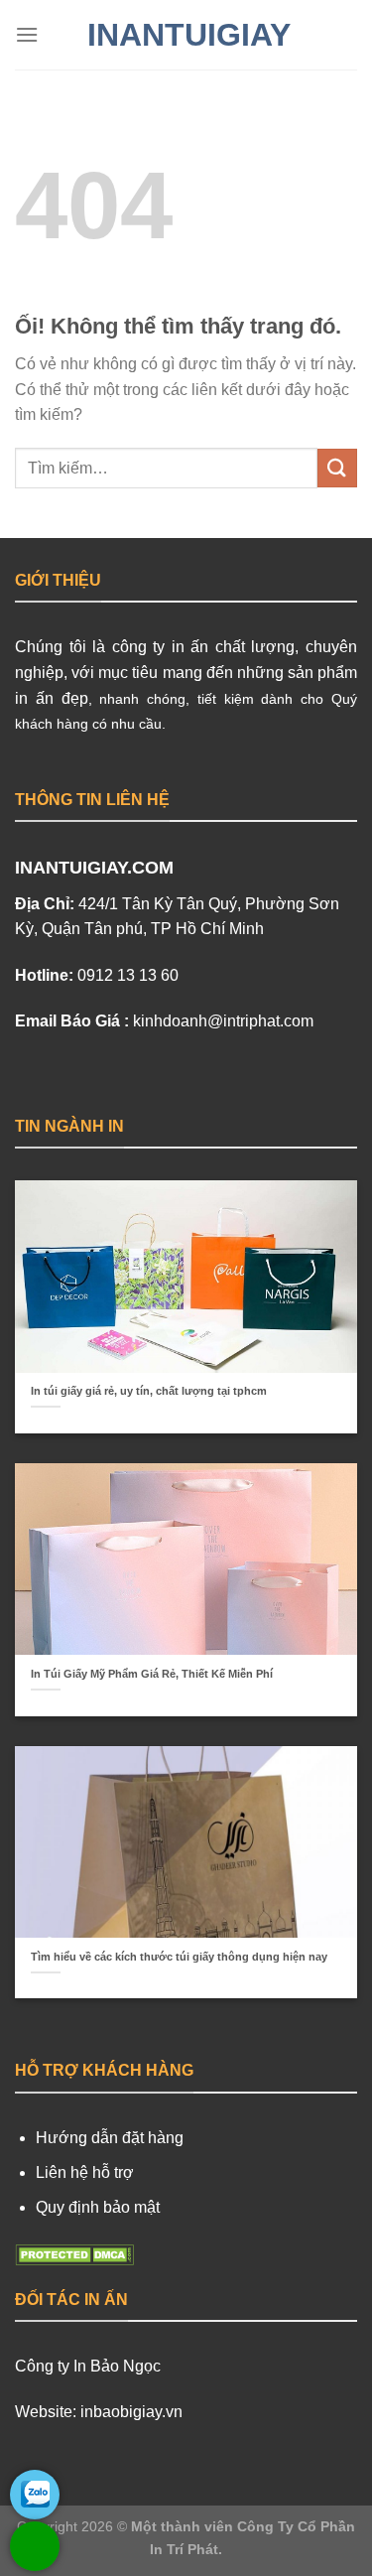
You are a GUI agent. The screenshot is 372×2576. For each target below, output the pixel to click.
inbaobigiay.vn (131, 2412)
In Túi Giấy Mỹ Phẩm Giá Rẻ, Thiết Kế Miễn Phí (152, 1674)
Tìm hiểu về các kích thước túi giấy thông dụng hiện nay (179, 1957)
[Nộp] (337, 468)
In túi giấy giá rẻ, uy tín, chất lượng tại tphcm (149, 1391)
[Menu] (27, 34)
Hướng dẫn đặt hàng (110, 2138)
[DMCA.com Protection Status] (74, 2253)
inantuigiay (186, 35)
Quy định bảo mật (98, 2207)
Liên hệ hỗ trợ (85, 2172)
